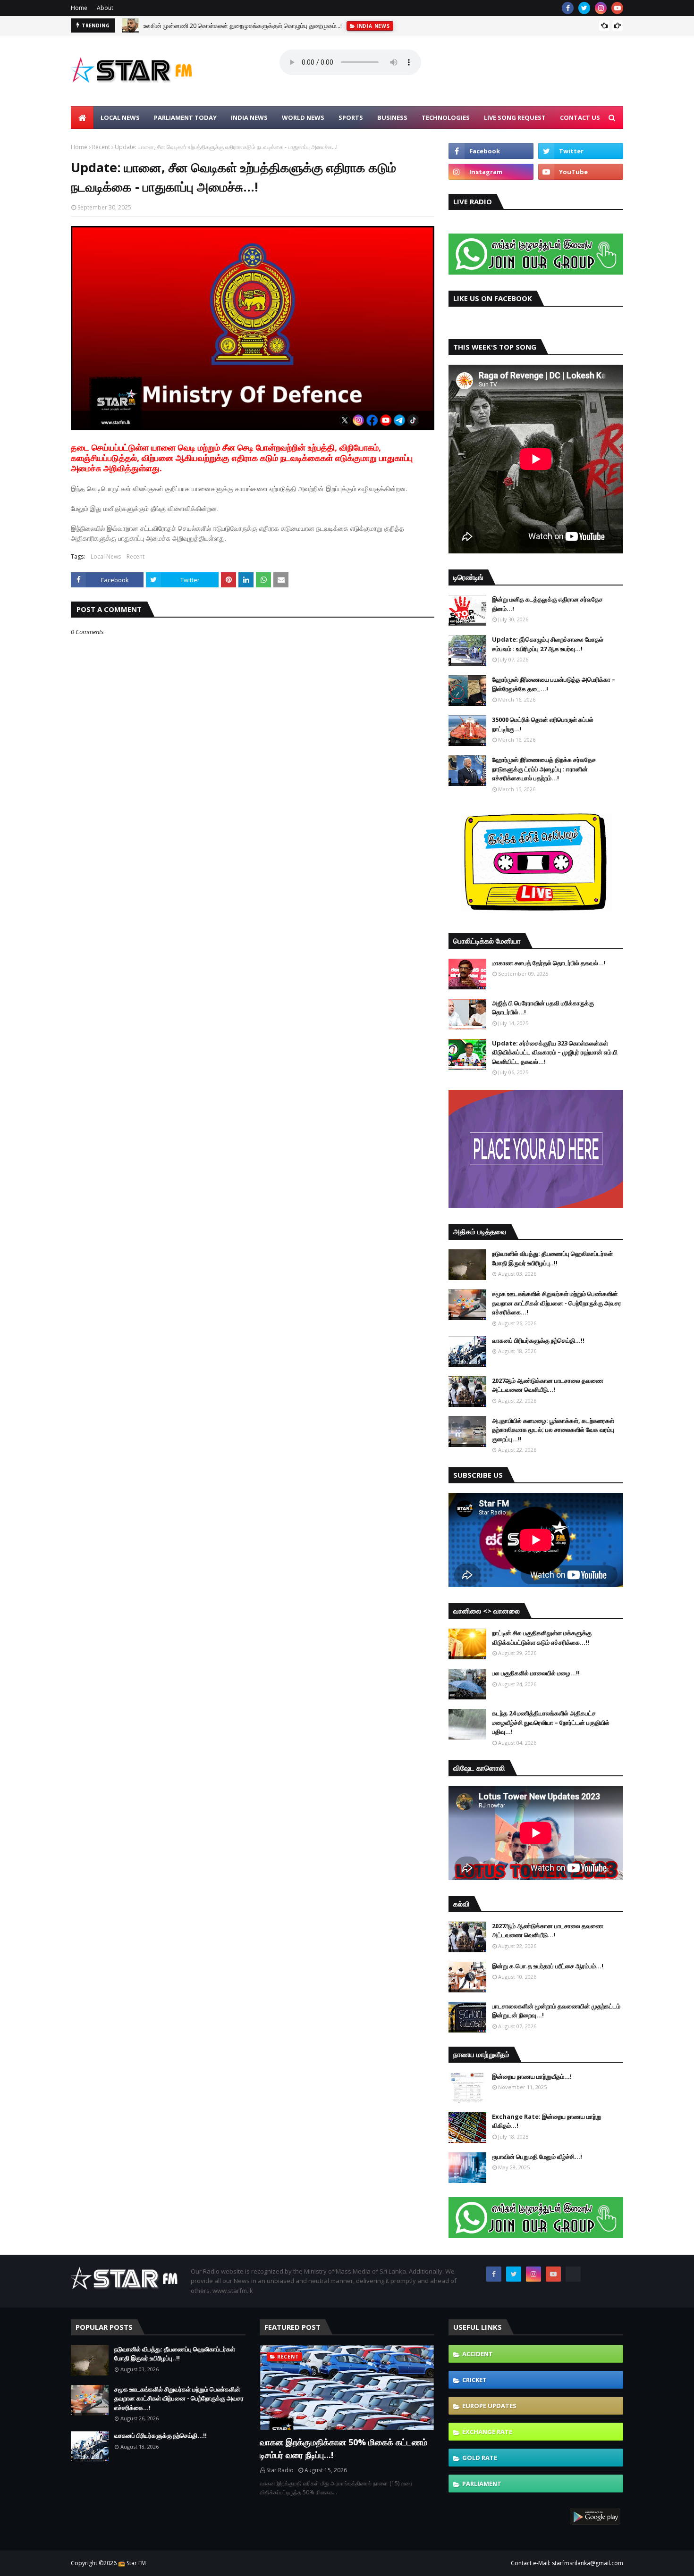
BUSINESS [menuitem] (392, 117)
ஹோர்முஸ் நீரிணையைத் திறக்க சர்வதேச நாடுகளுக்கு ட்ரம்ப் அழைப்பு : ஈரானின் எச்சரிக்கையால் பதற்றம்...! (544, 769)
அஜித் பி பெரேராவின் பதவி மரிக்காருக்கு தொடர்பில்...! (543, 1008)
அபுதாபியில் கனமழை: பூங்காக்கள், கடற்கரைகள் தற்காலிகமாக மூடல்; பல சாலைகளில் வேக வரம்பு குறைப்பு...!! (553, 1430)
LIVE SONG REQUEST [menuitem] (515, 117)
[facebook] (568, 8)
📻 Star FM (132, 2563)
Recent (101, 147)
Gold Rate (480, 2458)
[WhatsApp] (573, 2274)
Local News (106, 556)
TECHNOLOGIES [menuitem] (446, 117)
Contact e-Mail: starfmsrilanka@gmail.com (567, 2563)
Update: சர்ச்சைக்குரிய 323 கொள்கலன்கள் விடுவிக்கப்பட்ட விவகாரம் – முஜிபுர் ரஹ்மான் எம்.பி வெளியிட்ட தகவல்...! (555, 1052)
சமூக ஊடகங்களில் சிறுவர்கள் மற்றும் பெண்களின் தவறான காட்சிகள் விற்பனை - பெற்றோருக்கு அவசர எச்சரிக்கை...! (557, 1303)
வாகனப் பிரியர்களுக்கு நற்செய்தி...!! (538, 1340)
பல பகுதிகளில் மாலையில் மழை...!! (536, 1673)
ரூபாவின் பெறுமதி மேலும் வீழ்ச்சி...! (537, 2157)
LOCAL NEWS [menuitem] (120, 117)
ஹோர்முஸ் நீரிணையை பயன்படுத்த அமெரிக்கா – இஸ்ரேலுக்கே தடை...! (554, 684)
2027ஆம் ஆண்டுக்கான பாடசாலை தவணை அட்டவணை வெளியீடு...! (548, 1385)
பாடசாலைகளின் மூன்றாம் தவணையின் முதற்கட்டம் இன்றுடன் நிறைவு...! (556, 2011)
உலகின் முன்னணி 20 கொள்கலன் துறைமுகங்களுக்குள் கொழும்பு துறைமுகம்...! (243, 25)
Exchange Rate (487, 2432)
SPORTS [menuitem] (351, 117)
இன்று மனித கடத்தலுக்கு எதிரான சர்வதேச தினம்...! (547, 604)
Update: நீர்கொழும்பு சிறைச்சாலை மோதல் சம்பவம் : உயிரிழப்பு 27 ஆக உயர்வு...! (548, 644)
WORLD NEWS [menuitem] (303, 117)
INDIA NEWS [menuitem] (249, 117)
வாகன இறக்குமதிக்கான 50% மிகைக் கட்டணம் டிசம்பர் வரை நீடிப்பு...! (343, 2448)
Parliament (482, 2484)
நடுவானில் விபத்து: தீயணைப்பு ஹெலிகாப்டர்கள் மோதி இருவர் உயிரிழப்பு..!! (552, 1258)
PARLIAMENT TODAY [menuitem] (185, 117)
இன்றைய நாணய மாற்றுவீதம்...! (532, 2076)
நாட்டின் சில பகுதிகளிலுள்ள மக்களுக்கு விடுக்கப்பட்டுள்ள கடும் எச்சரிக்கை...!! (542, 1638)
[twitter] (584, 8)
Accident (478, 2354)
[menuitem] (82, 117)
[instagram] (601, 8)
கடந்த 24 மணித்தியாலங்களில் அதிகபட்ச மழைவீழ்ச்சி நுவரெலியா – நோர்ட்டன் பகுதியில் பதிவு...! (551, 1722)
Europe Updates (489, 2406)
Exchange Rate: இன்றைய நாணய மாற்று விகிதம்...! (547, 2121)
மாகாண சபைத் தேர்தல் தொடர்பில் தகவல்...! (549, 963)
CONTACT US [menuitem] (580, 117)
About (105, 8)
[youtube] (617, 8)
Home (79, 8)
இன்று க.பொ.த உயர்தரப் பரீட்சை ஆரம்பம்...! (548, 1966)
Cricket (474, 2380)
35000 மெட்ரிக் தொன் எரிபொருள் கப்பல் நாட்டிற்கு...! (543, 724)
